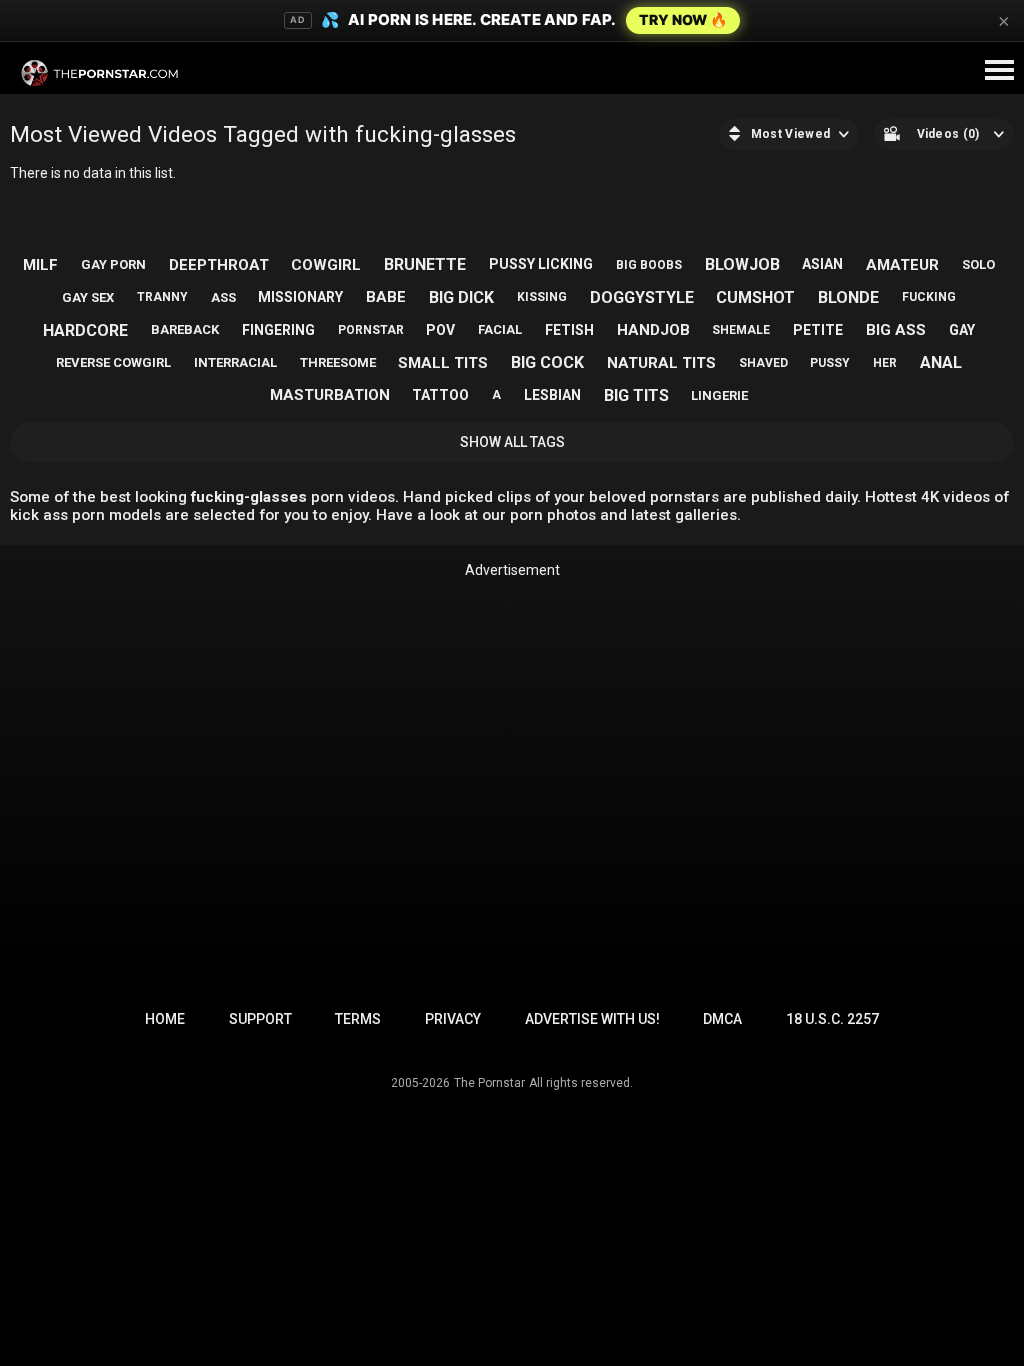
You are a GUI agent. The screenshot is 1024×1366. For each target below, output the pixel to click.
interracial (235, 362)
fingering (278, 330)
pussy (830, 363)
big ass (896, 330)
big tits (636, 395)
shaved (763, 363)
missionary (300, 297)
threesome (338, 362)
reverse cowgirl (113, 362)
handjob (653, 330)
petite (818, 330)
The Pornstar (489, 1083)
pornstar (371, 330)
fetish (569, 330)
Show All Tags (512, 442)
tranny (162, 297)
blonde (848, 297)
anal (941, 362)
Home (165, 1019)
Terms (358, 1019)
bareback (185, 329)
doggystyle (642, 297)
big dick (461, 297)
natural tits (661, 363)
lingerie (719, 395)
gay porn (113, 264)
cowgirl (326, 265)
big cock (547, 362)
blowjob (742, 264)
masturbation (330, 395)
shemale (741, 330)
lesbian (552, 395)
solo (978, 264)
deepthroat (219, 265)
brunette (425, 264)
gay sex (88, 297)
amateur (902, 265)
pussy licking (541, 264)
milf (40, 265)
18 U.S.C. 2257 (832, 1019)
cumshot (755, 297)
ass (223, 297)
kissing (542, 297)
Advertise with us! (592, 1019)
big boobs (649, 265)
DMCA (722, 1019)
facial (500, 329)
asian (822, 264)
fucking (929, 297)
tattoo (440, 395)
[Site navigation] (999, 71)
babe (386, 297)
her (885, 363)
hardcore (85, 330)
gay (962, 330)
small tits (443, 363)
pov (440, 330)
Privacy (453, 1019)
